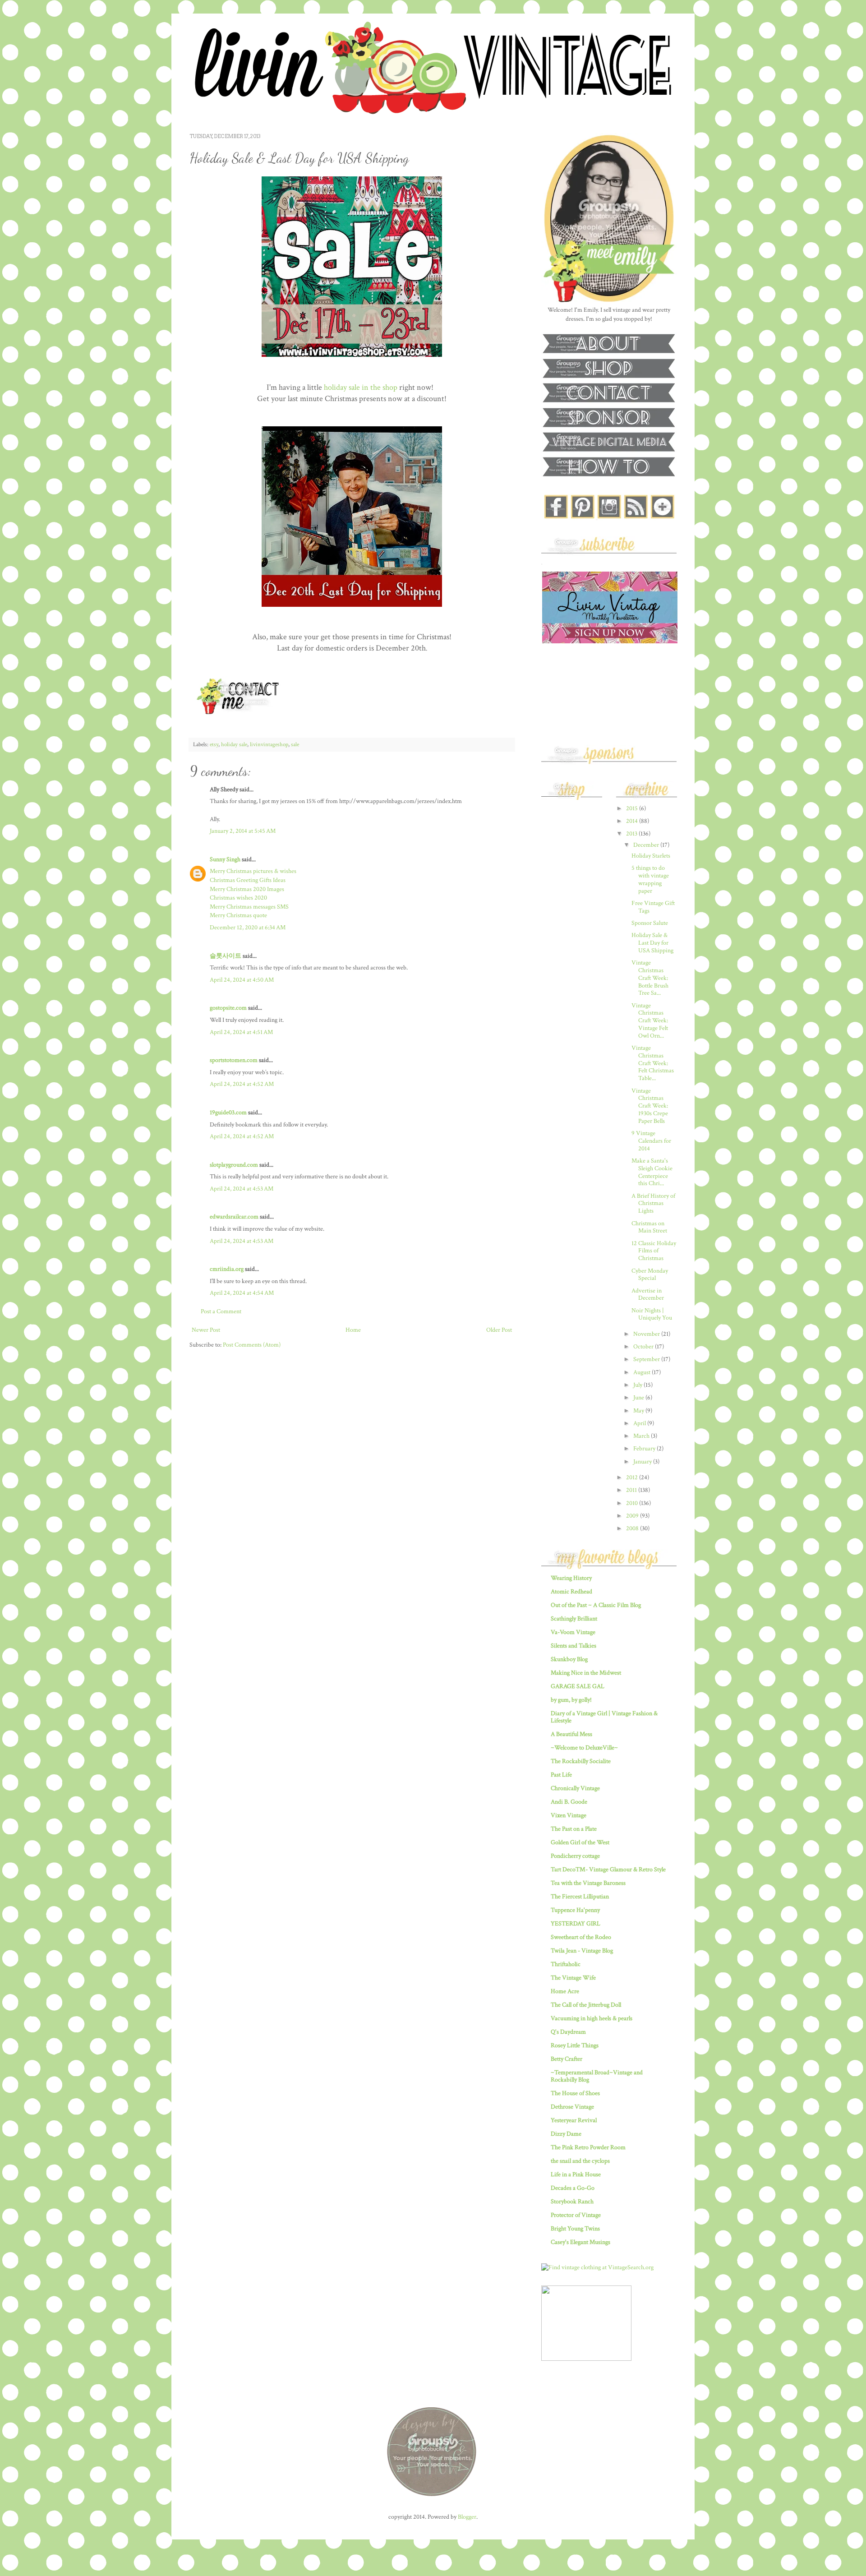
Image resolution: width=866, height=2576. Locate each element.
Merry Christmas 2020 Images (247, 889)
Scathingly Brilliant (574, 1619)
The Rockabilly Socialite (581, 1761)
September (647, 1359)
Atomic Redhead (571, 1592)
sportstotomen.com (234, 1060)
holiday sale (234, 744)
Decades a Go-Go (573, 2188)
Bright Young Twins (575, 2229)
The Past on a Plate (574, 1829)
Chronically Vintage (575, 1788)
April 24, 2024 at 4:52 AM (242, 1084)
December (647, 845)
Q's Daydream (568, 2032)
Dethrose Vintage (572, 2107)
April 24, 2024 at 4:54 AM (242, 1293)
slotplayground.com (234, 1165)
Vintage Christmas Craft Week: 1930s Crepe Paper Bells (650, 1106)
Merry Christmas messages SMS (249, 907)
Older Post (499, 1330)
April (640, 1423)
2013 (632, 834)
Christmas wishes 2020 (238, 898)
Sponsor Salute (650, 923)
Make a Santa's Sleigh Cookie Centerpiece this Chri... (652, 1172)
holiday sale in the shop (361, 387)
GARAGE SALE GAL (578, 1686)
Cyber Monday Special (650, 1275)
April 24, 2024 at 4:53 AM (242, 1189)
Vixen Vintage (569, 1815)
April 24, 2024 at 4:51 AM (241, 1032)
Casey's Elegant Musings (580, 2242)
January (643, 1462)
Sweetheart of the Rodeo (581, 1937)
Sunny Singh (225, 859)
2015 (633, 808)
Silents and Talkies (573, 1646)
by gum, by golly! (571, 1700)
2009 (633, 1516)
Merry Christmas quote (238, 915)
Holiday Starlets (651, 856)
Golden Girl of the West (580, 1842)
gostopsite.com (228, 1008)
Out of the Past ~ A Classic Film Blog (596, 1605)
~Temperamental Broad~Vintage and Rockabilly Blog (597, 2076)
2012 (633, 1477)
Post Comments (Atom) (252, 1345)
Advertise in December (648, 1295)
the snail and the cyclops (580, 2161)
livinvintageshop (269, 744)
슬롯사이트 (226, 956)
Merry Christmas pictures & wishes (253, 871)
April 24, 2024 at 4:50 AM (242, 980)
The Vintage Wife (573, 1978)
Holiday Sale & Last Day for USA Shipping (652, 943)
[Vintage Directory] (586, 2359)
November (647, 1334)
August (643, 1372)
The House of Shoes (575, 2093)
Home (353, 1330)
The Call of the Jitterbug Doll (586, 2005)
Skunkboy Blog (569, 1659)
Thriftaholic (566, 1964)
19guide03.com (228, 1113)
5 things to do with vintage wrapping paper (650, 879)
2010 (633, 1503)
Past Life (561, 1775)
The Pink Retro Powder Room (588, 2147)
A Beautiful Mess (571, 1734)
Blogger (467, 2517)
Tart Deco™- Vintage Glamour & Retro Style (608, 1870)
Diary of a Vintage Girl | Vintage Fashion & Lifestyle (604, 1717)
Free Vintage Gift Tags (653, 907)
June (639, 1398)
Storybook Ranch (572, 2202)
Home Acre (565, 1991)
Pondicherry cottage (575, 1856)
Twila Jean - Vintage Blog (582, 1951)
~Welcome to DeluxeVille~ (584, 1748)
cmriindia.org (227, 1269)
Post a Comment (221, 1311)
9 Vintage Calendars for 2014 (651, 1141)
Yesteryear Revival (574, 2120)
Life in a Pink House (576, 2174)
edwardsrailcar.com (234, 1217)
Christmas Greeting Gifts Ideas (248, 880)
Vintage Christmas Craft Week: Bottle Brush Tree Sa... (650, 978)
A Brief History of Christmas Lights (653, 1204)
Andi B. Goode (569, 1802)
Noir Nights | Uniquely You (652, 1314)
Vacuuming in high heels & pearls (592, 2018)
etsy (214, 744)
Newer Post (206, 1330)
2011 (632, 1490)
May (639, 1411)
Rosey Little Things (575, 2045)
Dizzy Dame (566, 2134)
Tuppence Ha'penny (575, 1910)
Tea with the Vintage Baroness (588, 1883)
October (644, 1347)
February (645, 1449)
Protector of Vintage (576, 2215)
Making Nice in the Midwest (586, 1673)
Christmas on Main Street (649, 1227)
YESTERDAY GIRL (576, 1924)
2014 (633, 821)
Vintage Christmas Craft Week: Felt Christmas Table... (653, 1063)
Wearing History (571, 1578)
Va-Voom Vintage (573, 1632)
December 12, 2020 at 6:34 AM (248, 928)
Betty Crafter (567, 2059)
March (642, 1436)
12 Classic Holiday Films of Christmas (654, 1251)
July (638, 1385)
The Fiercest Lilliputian (580, 1897)
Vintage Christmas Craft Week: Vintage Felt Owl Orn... (650, 1021)
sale (295, 744)
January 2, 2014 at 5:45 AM (243, 831)
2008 (633, 1528)
